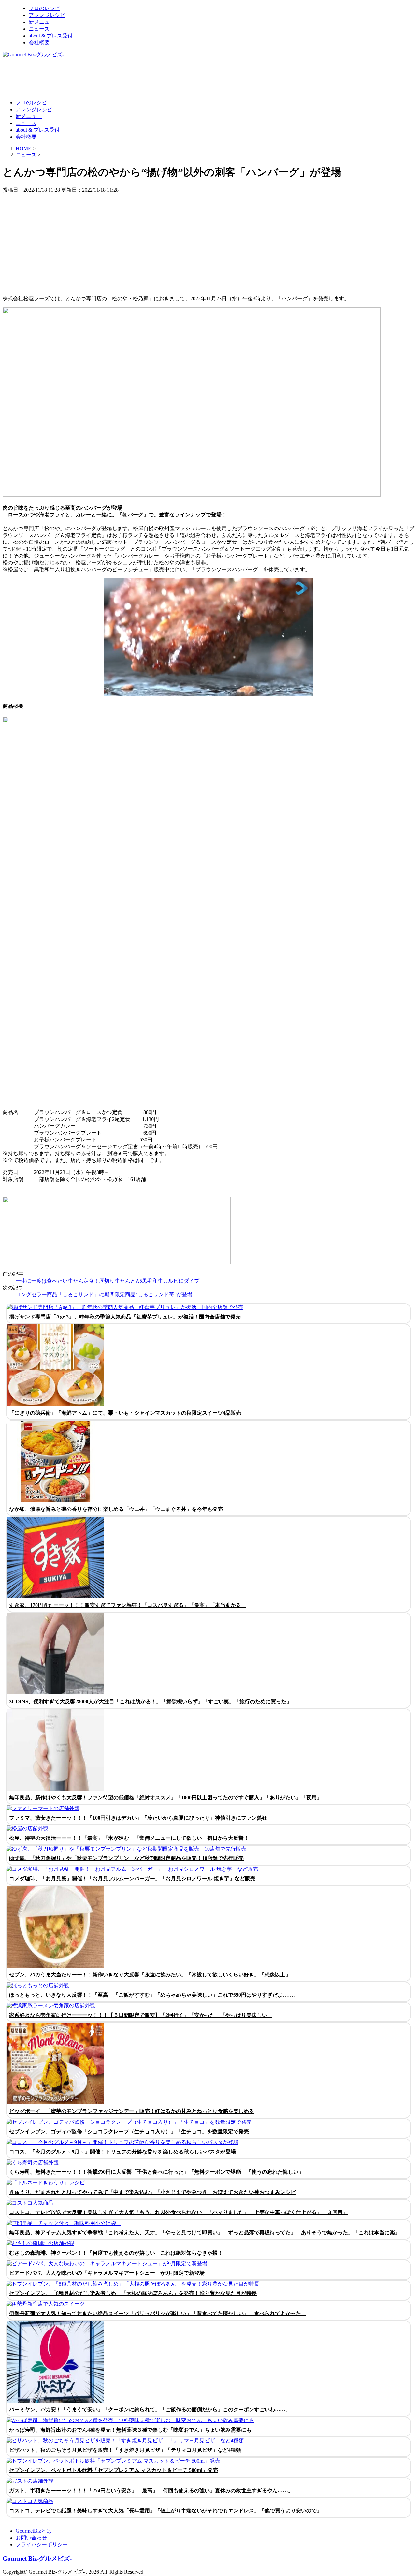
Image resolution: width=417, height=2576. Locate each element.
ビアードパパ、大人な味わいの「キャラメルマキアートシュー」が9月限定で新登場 (107, 2273)
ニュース (39, 29)
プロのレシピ (44, 8)
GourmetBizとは (34, 2531)
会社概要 (39, 43)
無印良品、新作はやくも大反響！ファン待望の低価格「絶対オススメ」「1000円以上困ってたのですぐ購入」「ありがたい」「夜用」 (165, 1798)
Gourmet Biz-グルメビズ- (37, 2559)
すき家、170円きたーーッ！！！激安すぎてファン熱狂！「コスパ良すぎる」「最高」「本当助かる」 (128, 1605)
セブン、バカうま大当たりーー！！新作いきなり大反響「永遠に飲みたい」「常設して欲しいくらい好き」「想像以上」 (150, 1975)
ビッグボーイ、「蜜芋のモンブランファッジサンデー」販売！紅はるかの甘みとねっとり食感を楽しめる (132, 2111)
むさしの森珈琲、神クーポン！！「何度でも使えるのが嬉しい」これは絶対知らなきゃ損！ (116, 2253)
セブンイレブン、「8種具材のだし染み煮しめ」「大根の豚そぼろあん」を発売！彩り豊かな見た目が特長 (133, 2293)
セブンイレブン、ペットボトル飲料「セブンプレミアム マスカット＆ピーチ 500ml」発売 (114, 2470)
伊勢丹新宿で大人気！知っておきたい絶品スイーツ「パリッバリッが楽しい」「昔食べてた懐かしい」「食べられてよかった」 (158, 2313)
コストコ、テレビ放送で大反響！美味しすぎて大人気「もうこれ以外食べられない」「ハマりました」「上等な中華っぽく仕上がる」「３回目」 (179, 2212)
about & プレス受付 (51, 36)
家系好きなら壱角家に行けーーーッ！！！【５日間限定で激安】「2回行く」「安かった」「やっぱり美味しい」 (141, 2015)
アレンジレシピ (47, 15)
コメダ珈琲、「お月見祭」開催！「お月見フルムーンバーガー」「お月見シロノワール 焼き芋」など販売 (132, 1878)
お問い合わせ (31, 2538)
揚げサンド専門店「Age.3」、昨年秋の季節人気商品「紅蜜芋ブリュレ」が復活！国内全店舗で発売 (125, 1317)
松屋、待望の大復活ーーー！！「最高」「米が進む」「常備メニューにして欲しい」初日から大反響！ (129, 1838)
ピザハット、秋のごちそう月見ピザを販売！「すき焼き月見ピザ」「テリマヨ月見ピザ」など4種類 (125, 2450)
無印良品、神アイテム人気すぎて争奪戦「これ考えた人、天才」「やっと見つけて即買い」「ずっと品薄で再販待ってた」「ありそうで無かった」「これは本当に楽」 (205, 2233)
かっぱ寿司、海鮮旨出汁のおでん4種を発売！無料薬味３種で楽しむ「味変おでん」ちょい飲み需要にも (130, 2430)
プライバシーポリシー (42, 2545)
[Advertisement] (121, 78)
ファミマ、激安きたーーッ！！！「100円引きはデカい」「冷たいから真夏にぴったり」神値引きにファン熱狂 (138, 1818)
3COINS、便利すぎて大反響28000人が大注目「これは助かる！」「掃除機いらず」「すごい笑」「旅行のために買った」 (150, 1701)
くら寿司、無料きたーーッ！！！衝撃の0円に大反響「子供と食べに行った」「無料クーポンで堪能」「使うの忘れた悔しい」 (156, 2172)
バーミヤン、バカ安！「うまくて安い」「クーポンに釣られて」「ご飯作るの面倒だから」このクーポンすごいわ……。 (150, 2410)
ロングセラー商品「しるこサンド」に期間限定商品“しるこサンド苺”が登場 (104, 1295)
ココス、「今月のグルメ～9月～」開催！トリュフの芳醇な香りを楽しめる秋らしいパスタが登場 (122, 2152)
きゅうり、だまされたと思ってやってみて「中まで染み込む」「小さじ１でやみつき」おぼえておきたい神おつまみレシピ (152, 2192)
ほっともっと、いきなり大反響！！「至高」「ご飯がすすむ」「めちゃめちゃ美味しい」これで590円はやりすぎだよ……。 (154, 1995)
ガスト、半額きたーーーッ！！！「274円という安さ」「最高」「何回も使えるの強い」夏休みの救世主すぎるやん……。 (151, 2490)
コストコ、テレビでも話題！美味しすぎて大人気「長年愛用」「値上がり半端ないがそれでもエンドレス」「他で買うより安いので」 (165, 2511)
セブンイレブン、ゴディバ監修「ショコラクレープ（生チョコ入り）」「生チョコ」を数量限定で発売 (129, 2131)
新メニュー (42, 22)
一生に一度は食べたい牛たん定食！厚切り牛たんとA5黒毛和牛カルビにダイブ (108, 1281)
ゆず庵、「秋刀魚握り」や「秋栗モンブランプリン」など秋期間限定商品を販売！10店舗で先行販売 (126, 1858)
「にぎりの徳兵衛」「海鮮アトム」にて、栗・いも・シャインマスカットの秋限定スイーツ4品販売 (125, 1413)
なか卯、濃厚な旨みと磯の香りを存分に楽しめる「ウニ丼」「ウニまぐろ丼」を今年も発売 (116, 1509)
